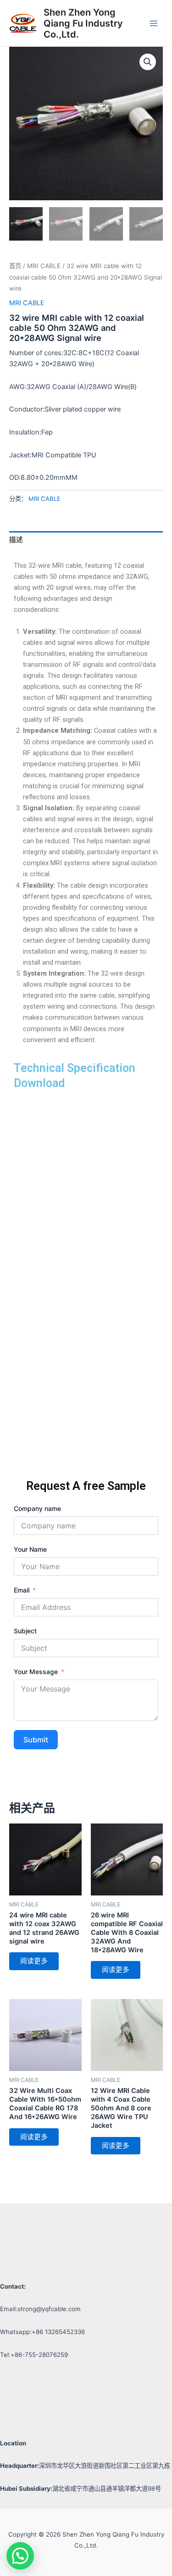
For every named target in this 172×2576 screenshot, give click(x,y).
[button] (20, 2556)
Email (22, 1590)
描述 (16, 540)
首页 (15, 266)
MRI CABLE (44, 266)
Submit (36, 1740)
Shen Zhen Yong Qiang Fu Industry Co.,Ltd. (83, 23)
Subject (25, 1631)
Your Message (36, 1672)
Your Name (30, 1549)
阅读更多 (34, 1961)
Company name (37, 1508)
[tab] (86, 540)
